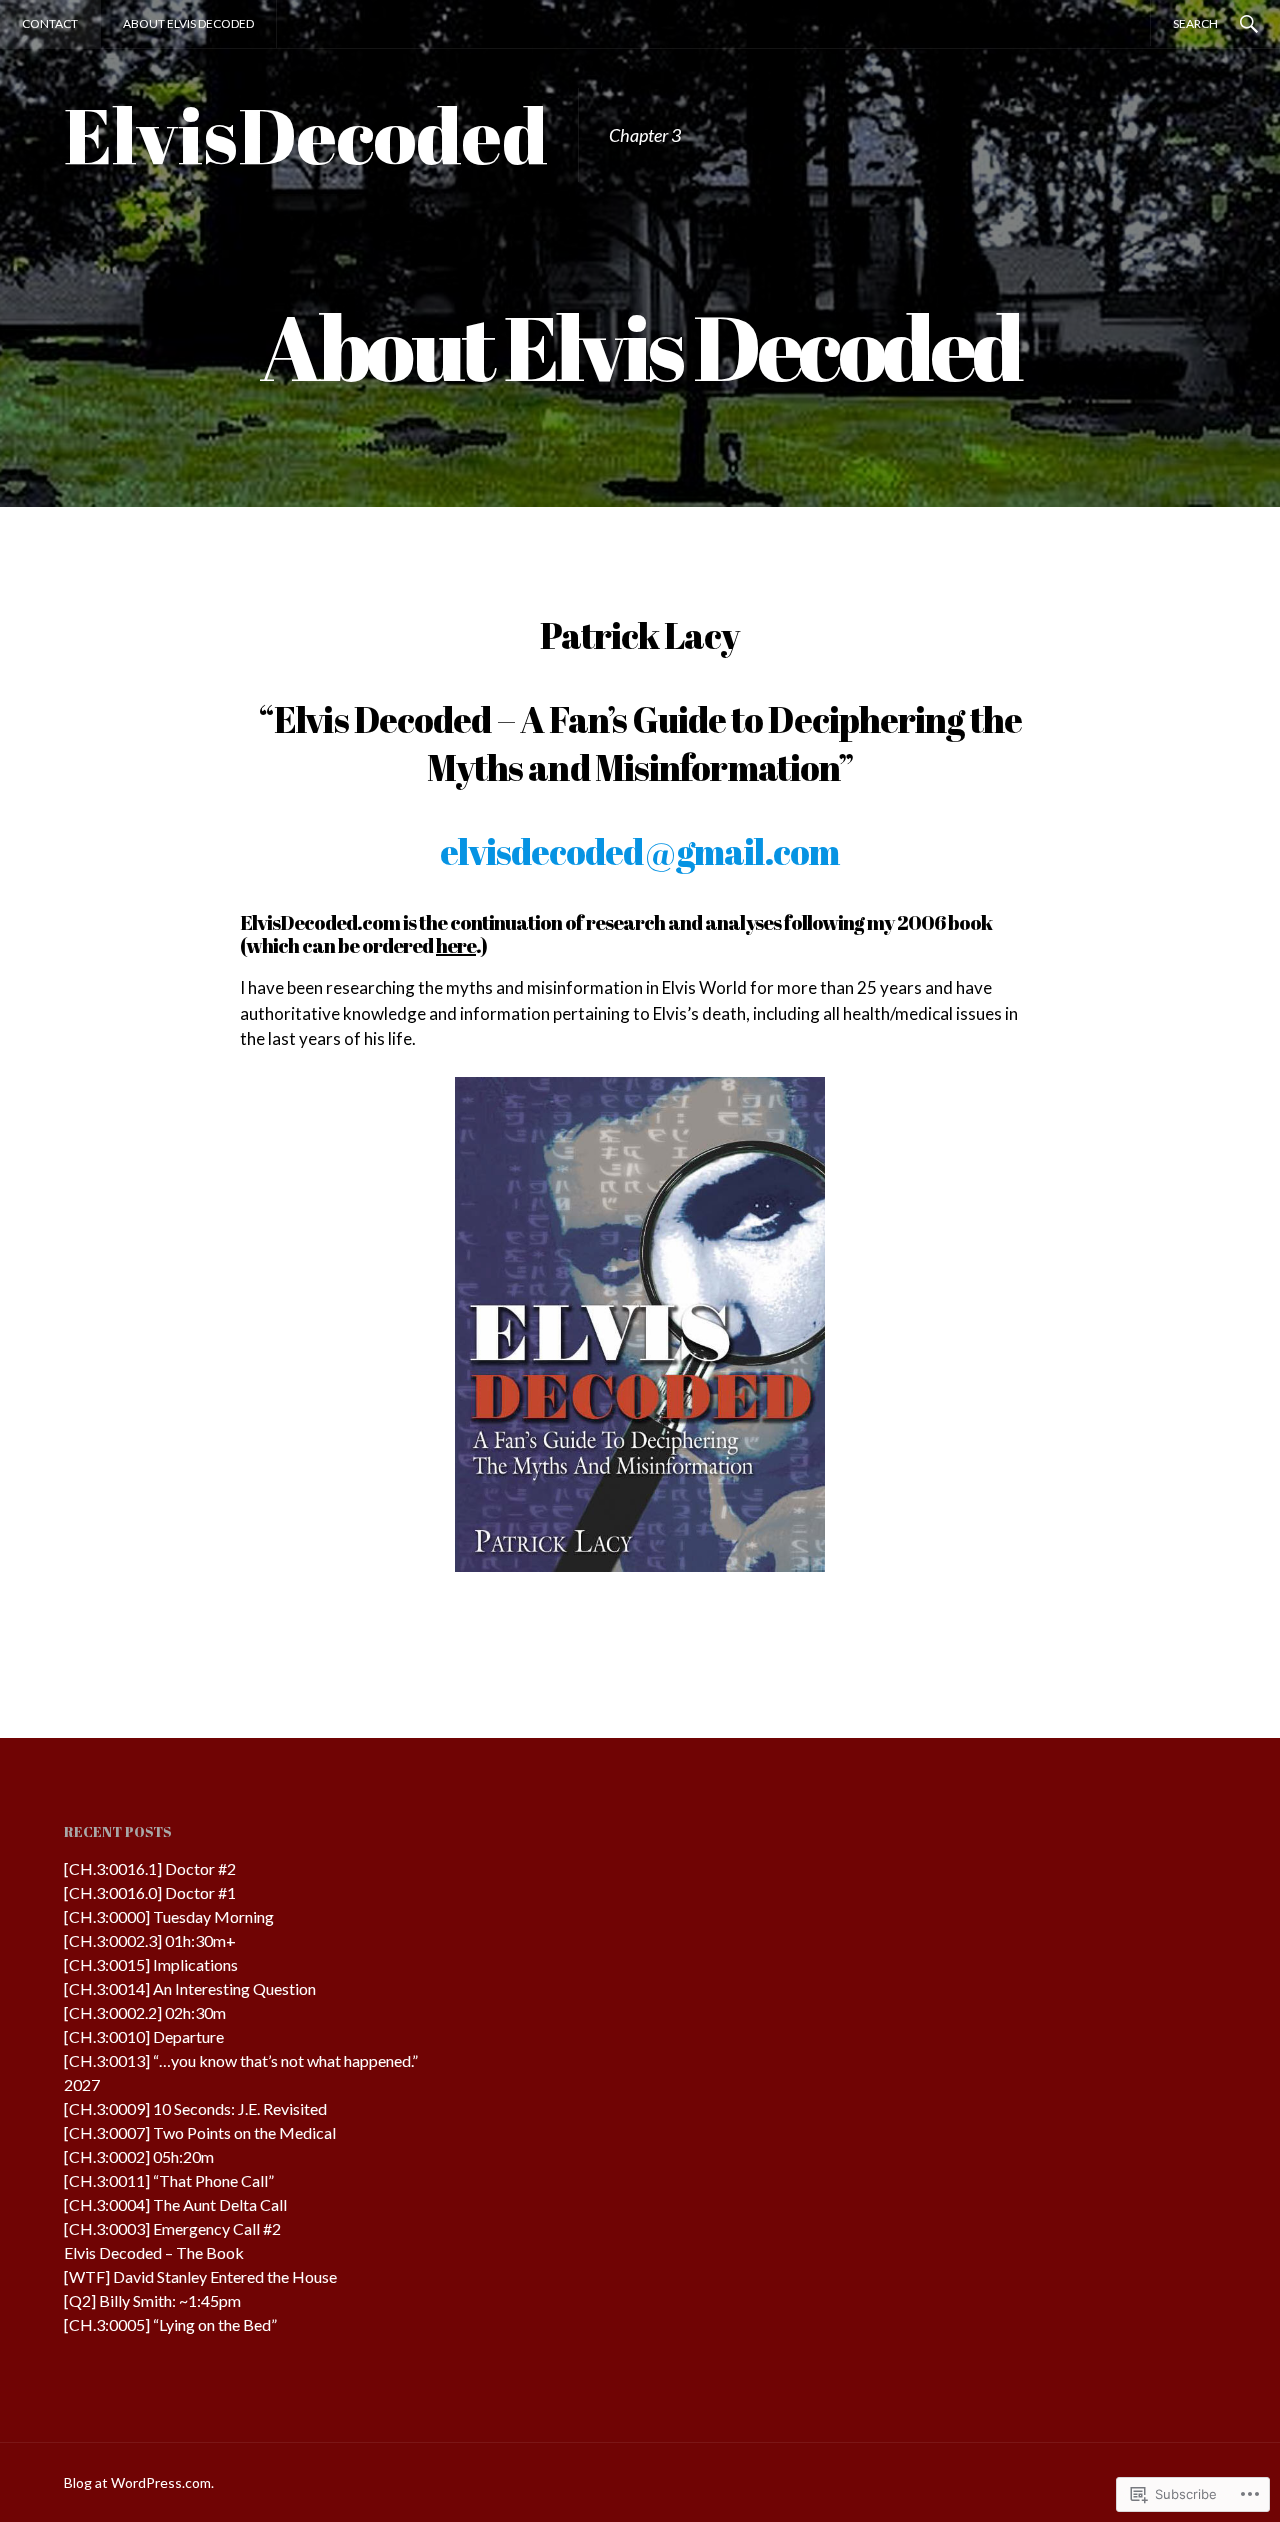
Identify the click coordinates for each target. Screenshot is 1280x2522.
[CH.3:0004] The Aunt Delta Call (175, 2204)
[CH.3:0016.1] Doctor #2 (150, 1868)
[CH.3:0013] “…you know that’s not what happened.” (241, 2060)
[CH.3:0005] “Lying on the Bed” (170, 2324)
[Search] (1249, 23)
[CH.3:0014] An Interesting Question (190, 1988)
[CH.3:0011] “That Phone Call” (169, 2180)
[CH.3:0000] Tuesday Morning (169, 1916)
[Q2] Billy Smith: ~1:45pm (152, 2300)
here (456, 945)
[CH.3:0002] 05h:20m (139, 2156)
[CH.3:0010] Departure (144, 2036)
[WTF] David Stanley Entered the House (200, 2276)
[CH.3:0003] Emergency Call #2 (172, 2228)
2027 (82, 2084)
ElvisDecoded (306, 134)
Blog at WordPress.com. (139, 2482)
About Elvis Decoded (188, 23)
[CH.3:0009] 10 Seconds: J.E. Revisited (195, 2108)
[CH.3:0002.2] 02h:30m (145, 2012)
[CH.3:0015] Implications (151, 1964)
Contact (50, 23)
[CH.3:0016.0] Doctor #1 (150, 1892)
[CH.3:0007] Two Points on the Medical (200, 2132)
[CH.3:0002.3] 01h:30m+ (150, 1940)
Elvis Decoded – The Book (154, 2252)
